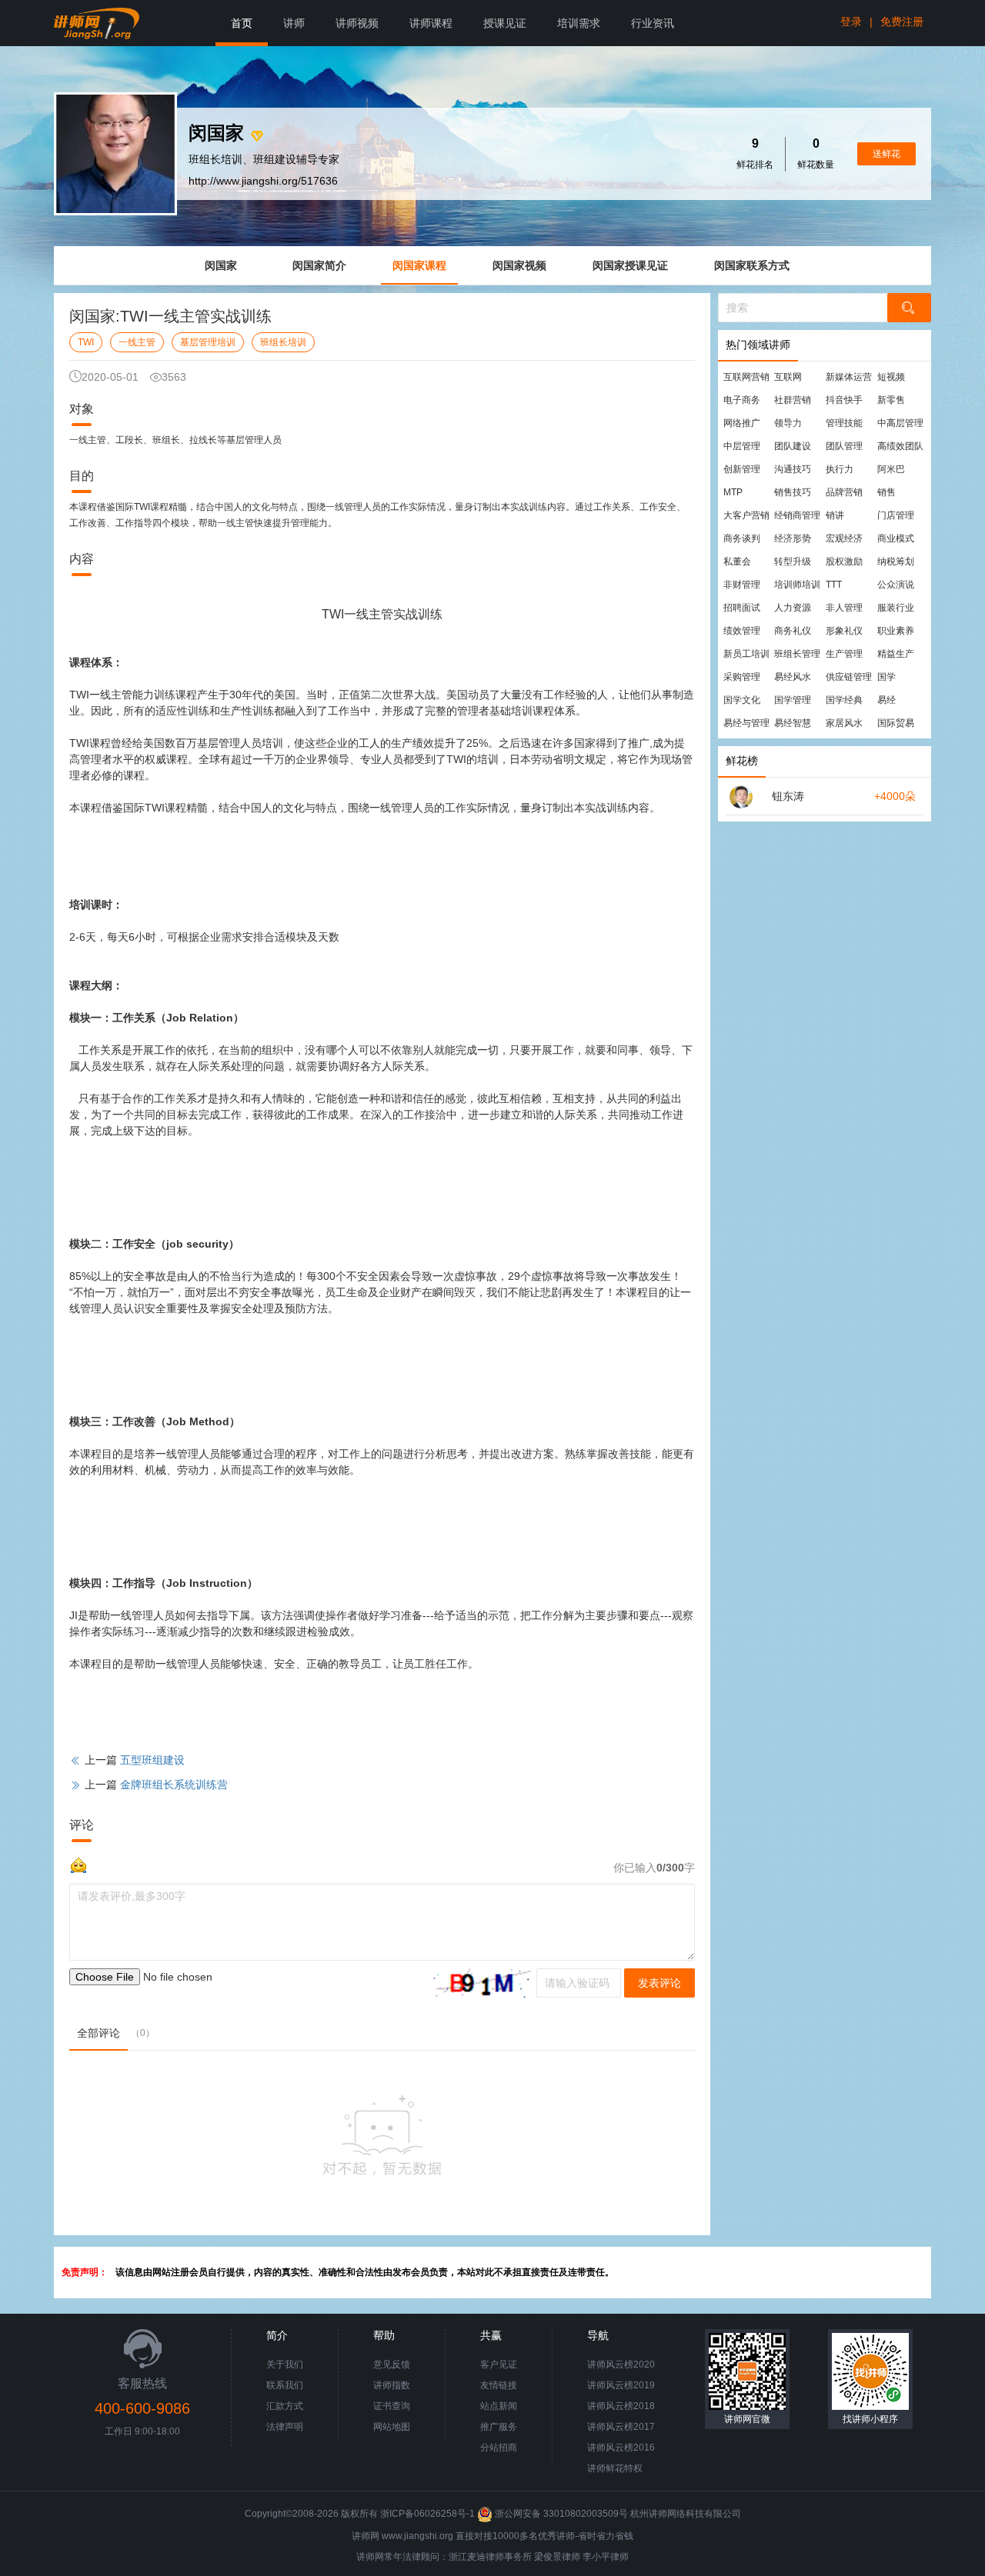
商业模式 (896, 538)
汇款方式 (285, 2406)
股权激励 (844, 562)
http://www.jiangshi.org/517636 (263, 181)
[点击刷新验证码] (483, 1983)
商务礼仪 (793, 631)
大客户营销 (746, 515)
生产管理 (844, 654)
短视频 (891, 377)
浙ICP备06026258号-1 (427, 2514)
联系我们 (285, 2385)
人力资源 (793, 608)
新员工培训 (746, 654)
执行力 (840, 469)
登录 (851, 22)
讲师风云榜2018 (621, 2406)
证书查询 (392, 2406)
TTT (834, 585)
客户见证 (499, 2364)
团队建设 (793, 446)
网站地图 (392, 2427)
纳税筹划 (896, 562)
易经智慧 (793, 723)
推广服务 (499, 2427)
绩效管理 (742, 631)
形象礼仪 (844, 631)
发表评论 (659, 1983)
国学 (886, 677)
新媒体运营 (849, 377)
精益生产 (896, 654)
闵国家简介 (319, 265)
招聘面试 (742, 608)
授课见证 (505, 23)
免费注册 (902, 22)
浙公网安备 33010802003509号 (561, 2514)
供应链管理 (849, 677)
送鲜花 (886, 154)
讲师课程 (431, 23)
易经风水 (793, 677)
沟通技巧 (793, 469)
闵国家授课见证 (630, 265)
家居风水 (844, 723)
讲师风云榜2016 (621, 2448)
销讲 (835, 515)
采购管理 (742, 677)
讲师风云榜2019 (621, 2385)
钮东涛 (788, 796)
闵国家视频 (519, 265)
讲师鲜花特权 (615, 2468)
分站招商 (499, 2448)
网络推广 (742, 423)
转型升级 (793, 562)
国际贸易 (896, 723)
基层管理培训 (208, 342)
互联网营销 (746, 377)
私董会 (737, 562)
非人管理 (844, 608)
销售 (886, 492)
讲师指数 (392, 2385)
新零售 (891, 400)
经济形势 (793, 538)
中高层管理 (900, 423)
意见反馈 (392, 2364)
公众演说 (896, 585)
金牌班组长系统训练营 (174, 1785)
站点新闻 (499, 2406)
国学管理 (793, 700)
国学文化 (742, 700)
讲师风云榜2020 (621, 2364)
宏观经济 (844, 538)
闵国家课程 (419, 265)
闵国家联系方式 (752, 265)
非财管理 (742, 585)
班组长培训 (283, 342)
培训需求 (579, 23)
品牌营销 (844, 492)
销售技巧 (793, 492)
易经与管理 (746, 723)
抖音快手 (844, 400)
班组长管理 (797, 654)
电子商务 (742, 400)
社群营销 (793, 400)
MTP (733, 492)
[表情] (78, 1864)
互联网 (788, 377)
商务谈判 (742, 538)
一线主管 (137, 342)
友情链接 (499, 2385)
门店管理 (896, 515)
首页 (242, 23)
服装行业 (896, 608)
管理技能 (844, 423)
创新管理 (742, 469)
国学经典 (844, 700)
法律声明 (285, 2427)
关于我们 (285, 2364)
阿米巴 (891, 469)
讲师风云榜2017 (621, 2427)
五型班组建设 (152, 1760)
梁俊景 (548, 2557)
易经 (886, 700)
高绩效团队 (900, 446)
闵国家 (221, 265)
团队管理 (844, 446)
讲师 (294, 23)
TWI (86, 342)
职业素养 (896, 631)
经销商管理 (797, 515)
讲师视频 (357, 23)
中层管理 (742, 446)
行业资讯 (653, 23)
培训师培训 (797, 585)
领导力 (788, 423)
